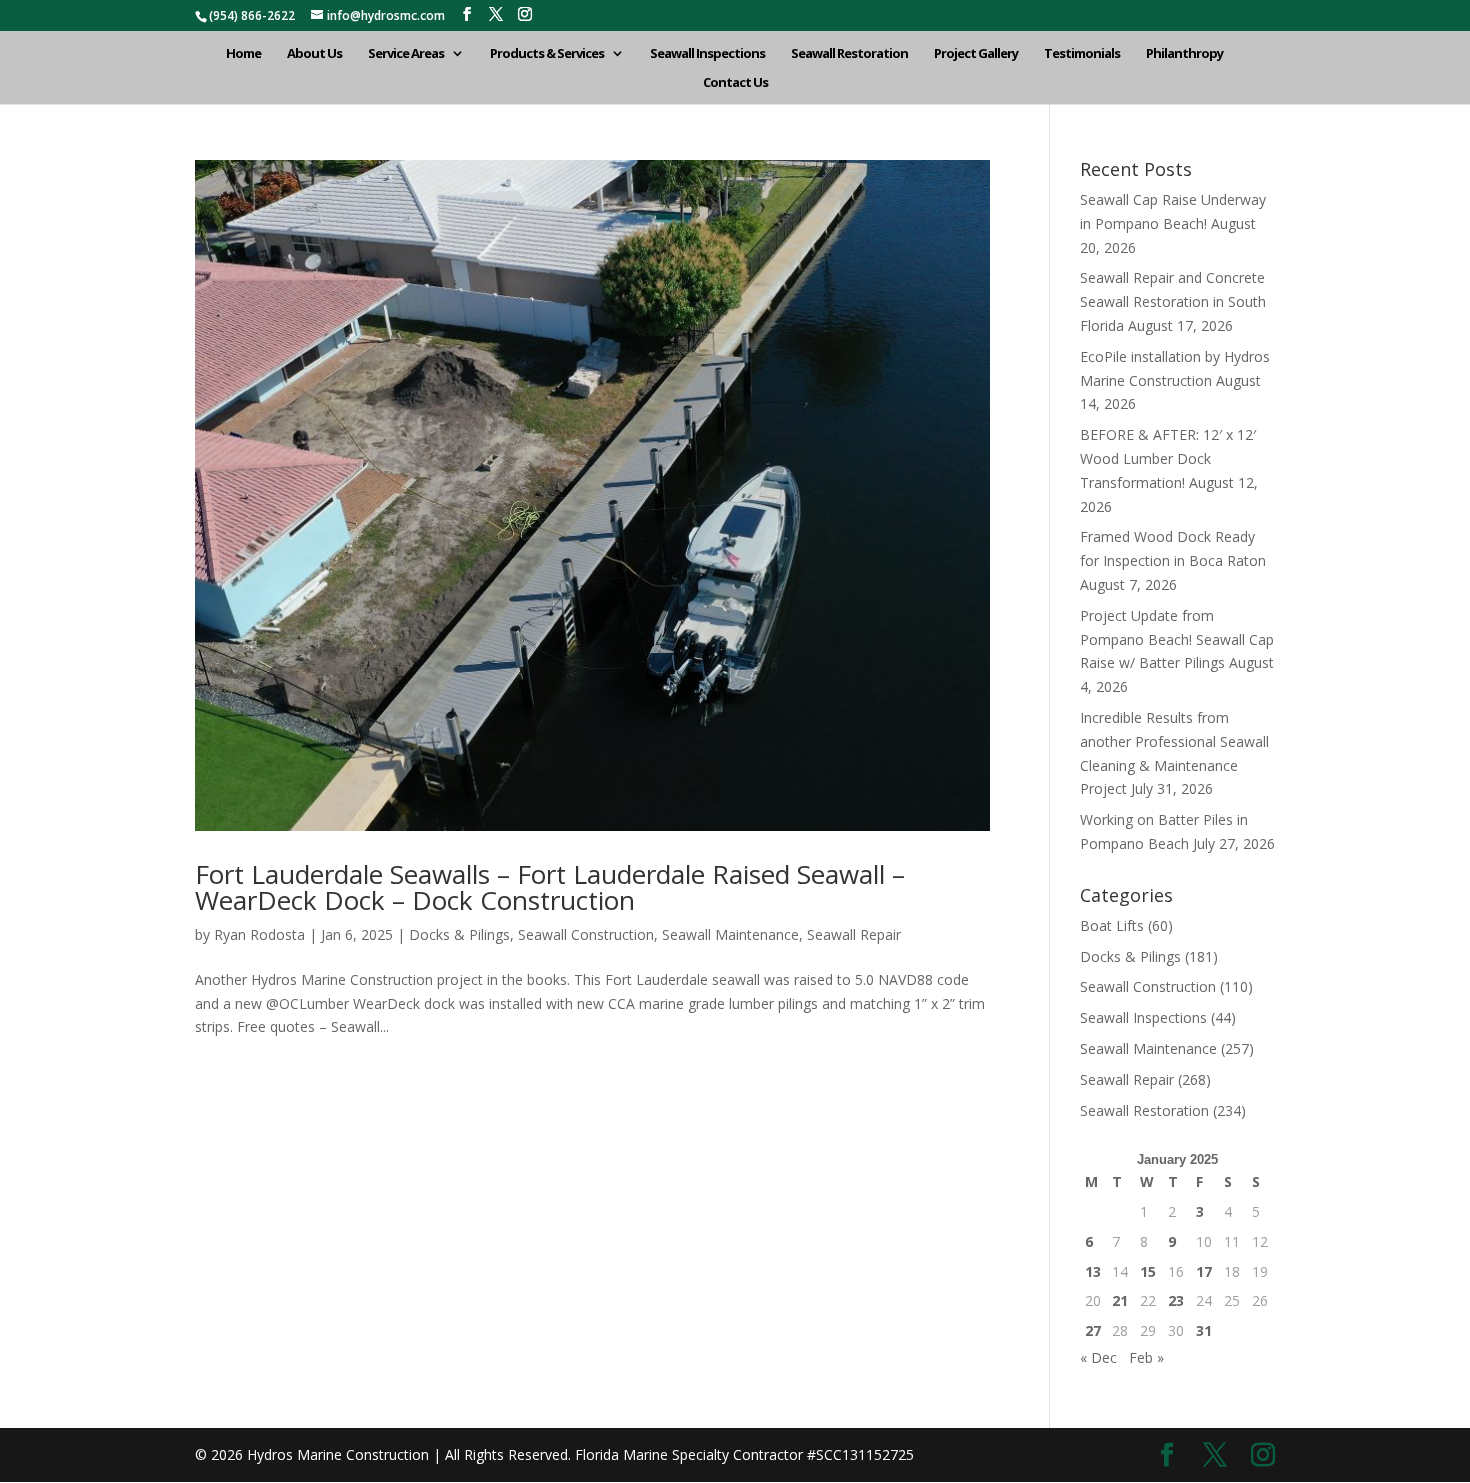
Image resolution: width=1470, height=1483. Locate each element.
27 (1093, 1330)
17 (1204, 1271)
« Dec (1098, 1357)
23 (1176, 1300)
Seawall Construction (586, 934)
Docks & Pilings (459, 934)
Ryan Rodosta (259, 934)
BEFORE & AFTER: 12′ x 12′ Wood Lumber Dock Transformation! (1168, 458)
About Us (314, 54)
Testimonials (1082, 54)
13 (1093, 1271)
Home (243, 54)
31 (1204, 1330)
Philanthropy (1184, 54)
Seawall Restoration (849, 54)
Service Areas (406, 54)
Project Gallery (976, 54)
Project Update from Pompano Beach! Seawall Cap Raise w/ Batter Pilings (1177, 639)
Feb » (1146, 1357)
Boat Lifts (1112, 925)
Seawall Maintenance (730, 934)
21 (1120, 1300)
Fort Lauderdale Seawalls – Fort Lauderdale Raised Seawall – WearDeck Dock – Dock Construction (550, 887)
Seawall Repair (854, 934)
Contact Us (735, 83)
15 (1148, 1271)
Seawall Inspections (707, 54)
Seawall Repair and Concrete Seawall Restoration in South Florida (1173, 301)
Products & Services (547, 54)
